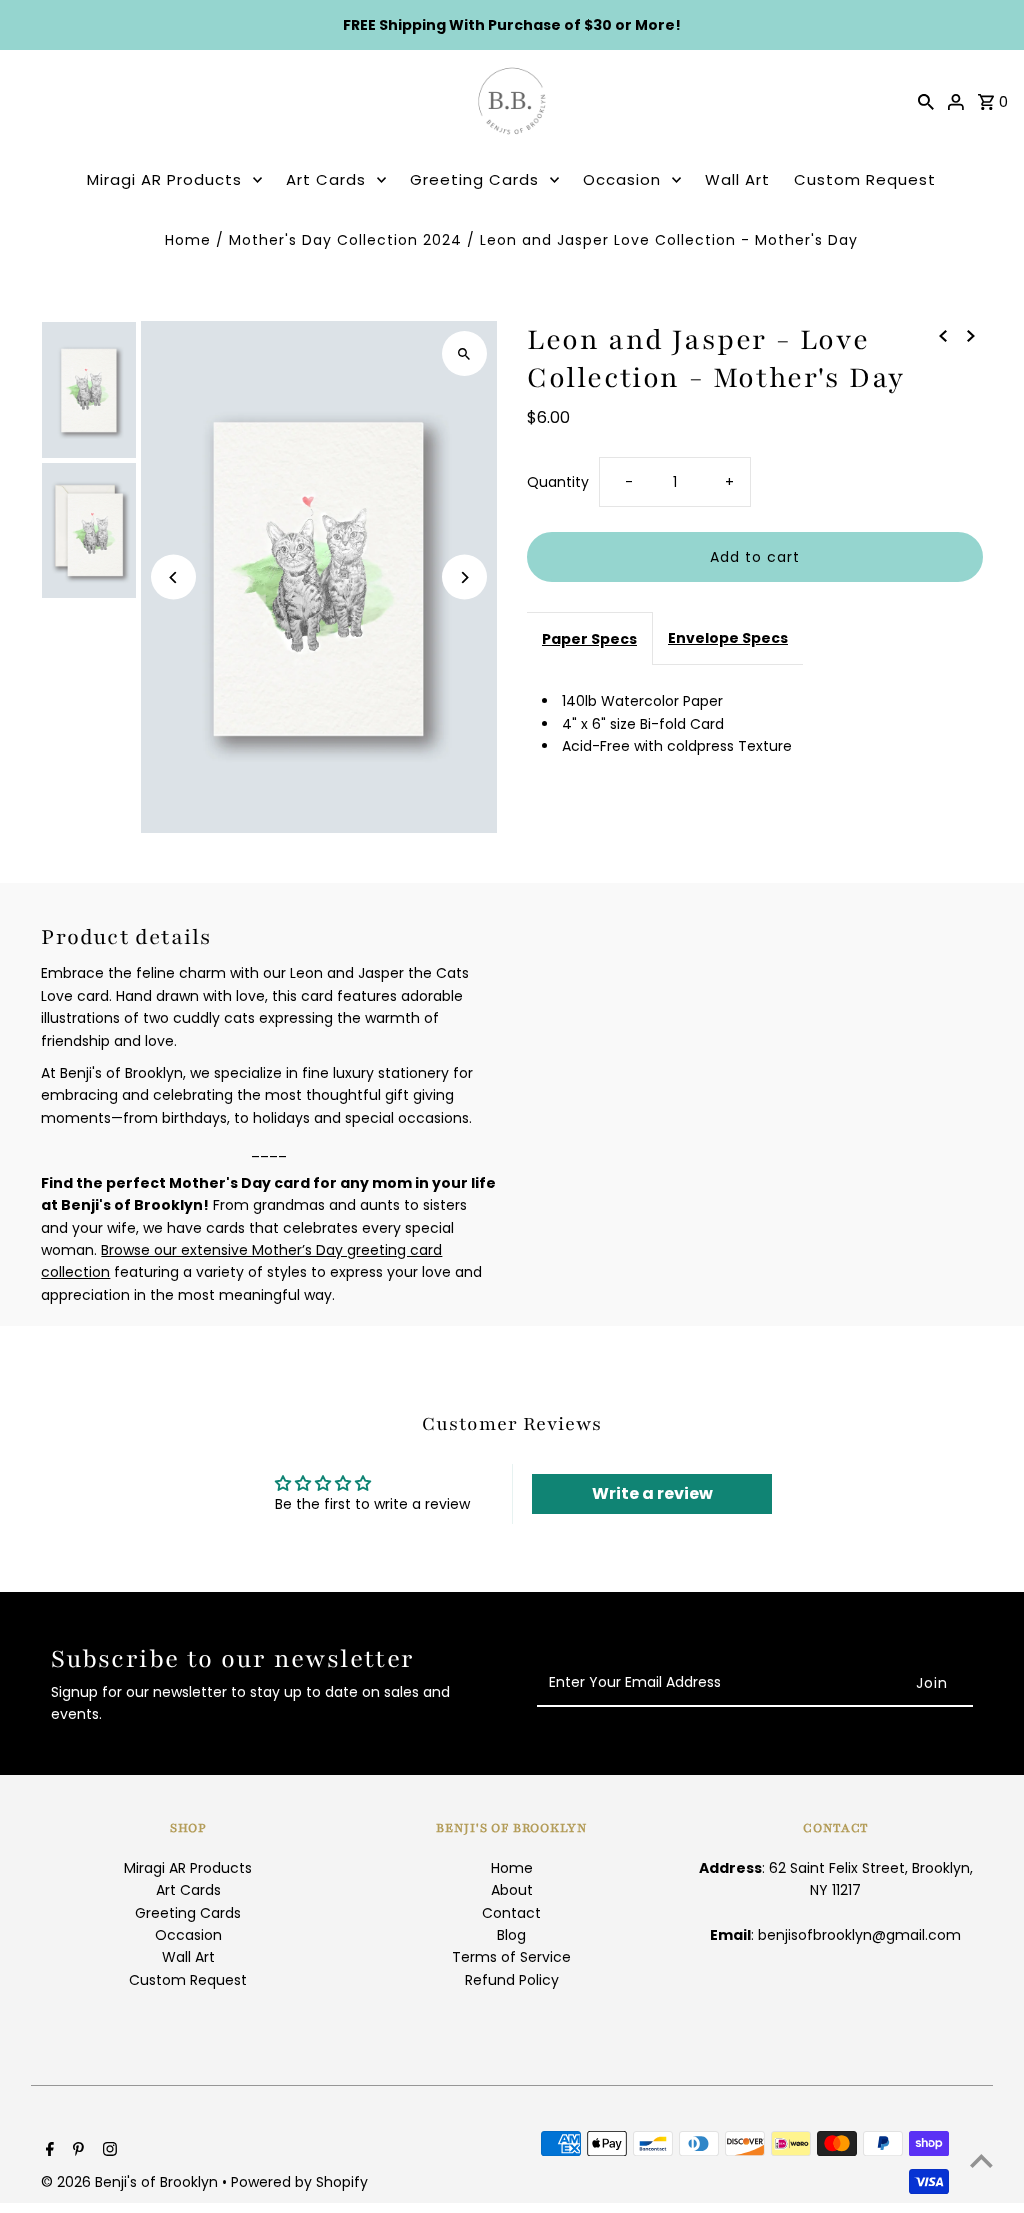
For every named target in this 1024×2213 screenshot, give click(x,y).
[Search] (926, 101)
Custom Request (865, 179)
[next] (971, 334)
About (512, 1890)
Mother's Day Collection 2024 (345, 240)
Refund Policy (512, 1980)
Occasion (622, 179)
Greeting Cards (474, 179)
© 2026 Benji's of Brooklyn (131, 2182)
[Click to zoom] (464, 353)
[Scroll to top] (981, 2160)
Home (188, 240)
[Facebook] (47, 2151)
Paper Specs (589, 639)
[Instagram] (107, 2151)
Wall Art (737, 179)
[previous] (943, 334)
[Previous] (173, 577)
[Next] (464, 577)
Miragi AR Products (164, 179)
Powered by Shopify (299, 2182)
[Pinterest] (76, 2151)
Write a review (652, 1493)
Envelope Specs (728, 638)
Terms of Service (511, 1957)
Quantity (558, 482)
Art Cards (326, 179)
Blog (511, 1935)
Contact (511, 1913)
